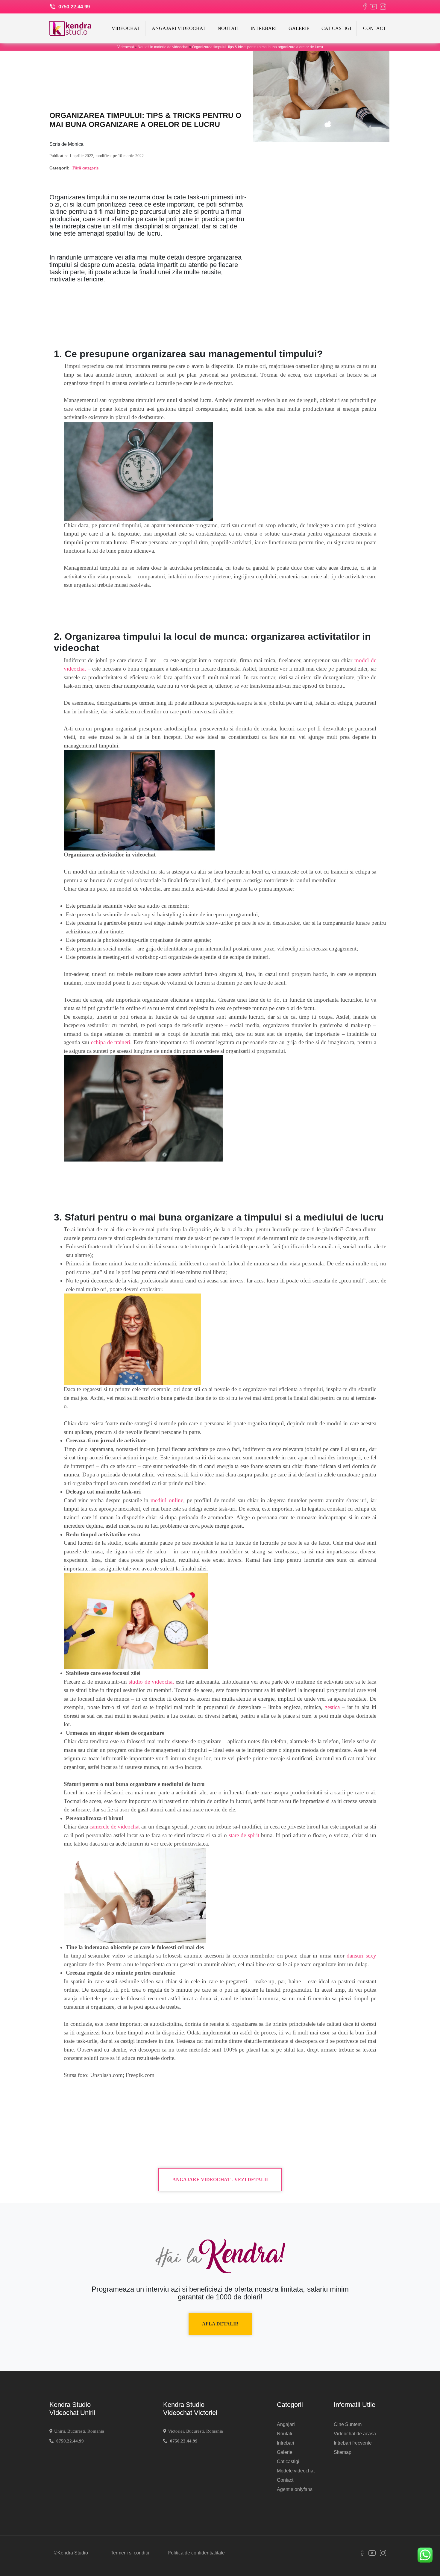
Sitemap (343, 2452)
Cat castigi (336, 28)
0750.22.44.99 (73, 7)
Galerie (299, 28)
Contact (375, 28)
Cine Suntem (348, 2424)
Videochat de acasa (355, 2434)
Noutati (228, 28)
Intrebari (264, 28)
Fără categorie (85, 168)
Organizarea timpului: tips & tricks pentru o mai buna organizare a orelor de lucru (258, 47)
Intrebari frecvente (353, 2443)
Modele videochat (296, 2471)
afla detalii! (220, 2324)
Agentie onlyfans (295, 2489)
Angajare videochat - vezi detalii (220, 2179)
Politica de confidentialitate (196, 2553)
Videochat (126, 28)
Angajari (286, 2424)
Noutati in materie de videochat (163, 47)
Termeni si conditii (130, 2553)
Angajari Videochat (179, 28)
